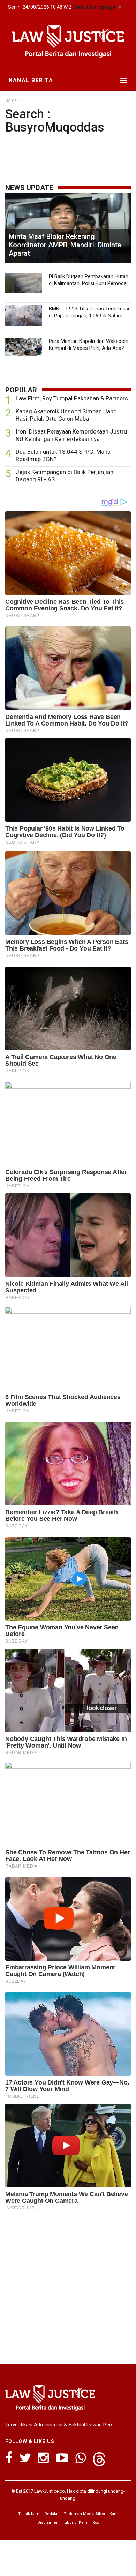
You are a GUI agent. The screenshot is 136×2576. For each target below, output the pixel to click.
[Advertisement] (68, 2285)
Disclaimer (47, 2522)
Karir (114, 2514)
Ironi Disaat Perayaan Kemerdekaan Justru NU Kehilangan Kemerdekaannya (71, 435)
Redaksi (52, 2514)
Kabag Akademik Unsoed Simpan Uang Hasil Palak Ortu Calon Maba (66, 415)
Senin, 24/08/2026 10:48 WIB (40, 7)
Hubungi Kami (75, 2522)
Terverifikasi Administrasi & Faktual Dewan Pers (59, 2425)
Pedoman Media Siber (84, 2514)
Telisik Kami (29, 2514)
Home (11, 100)
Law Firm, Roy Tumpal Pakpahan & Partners (72, 398)
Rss (96, 2522)
